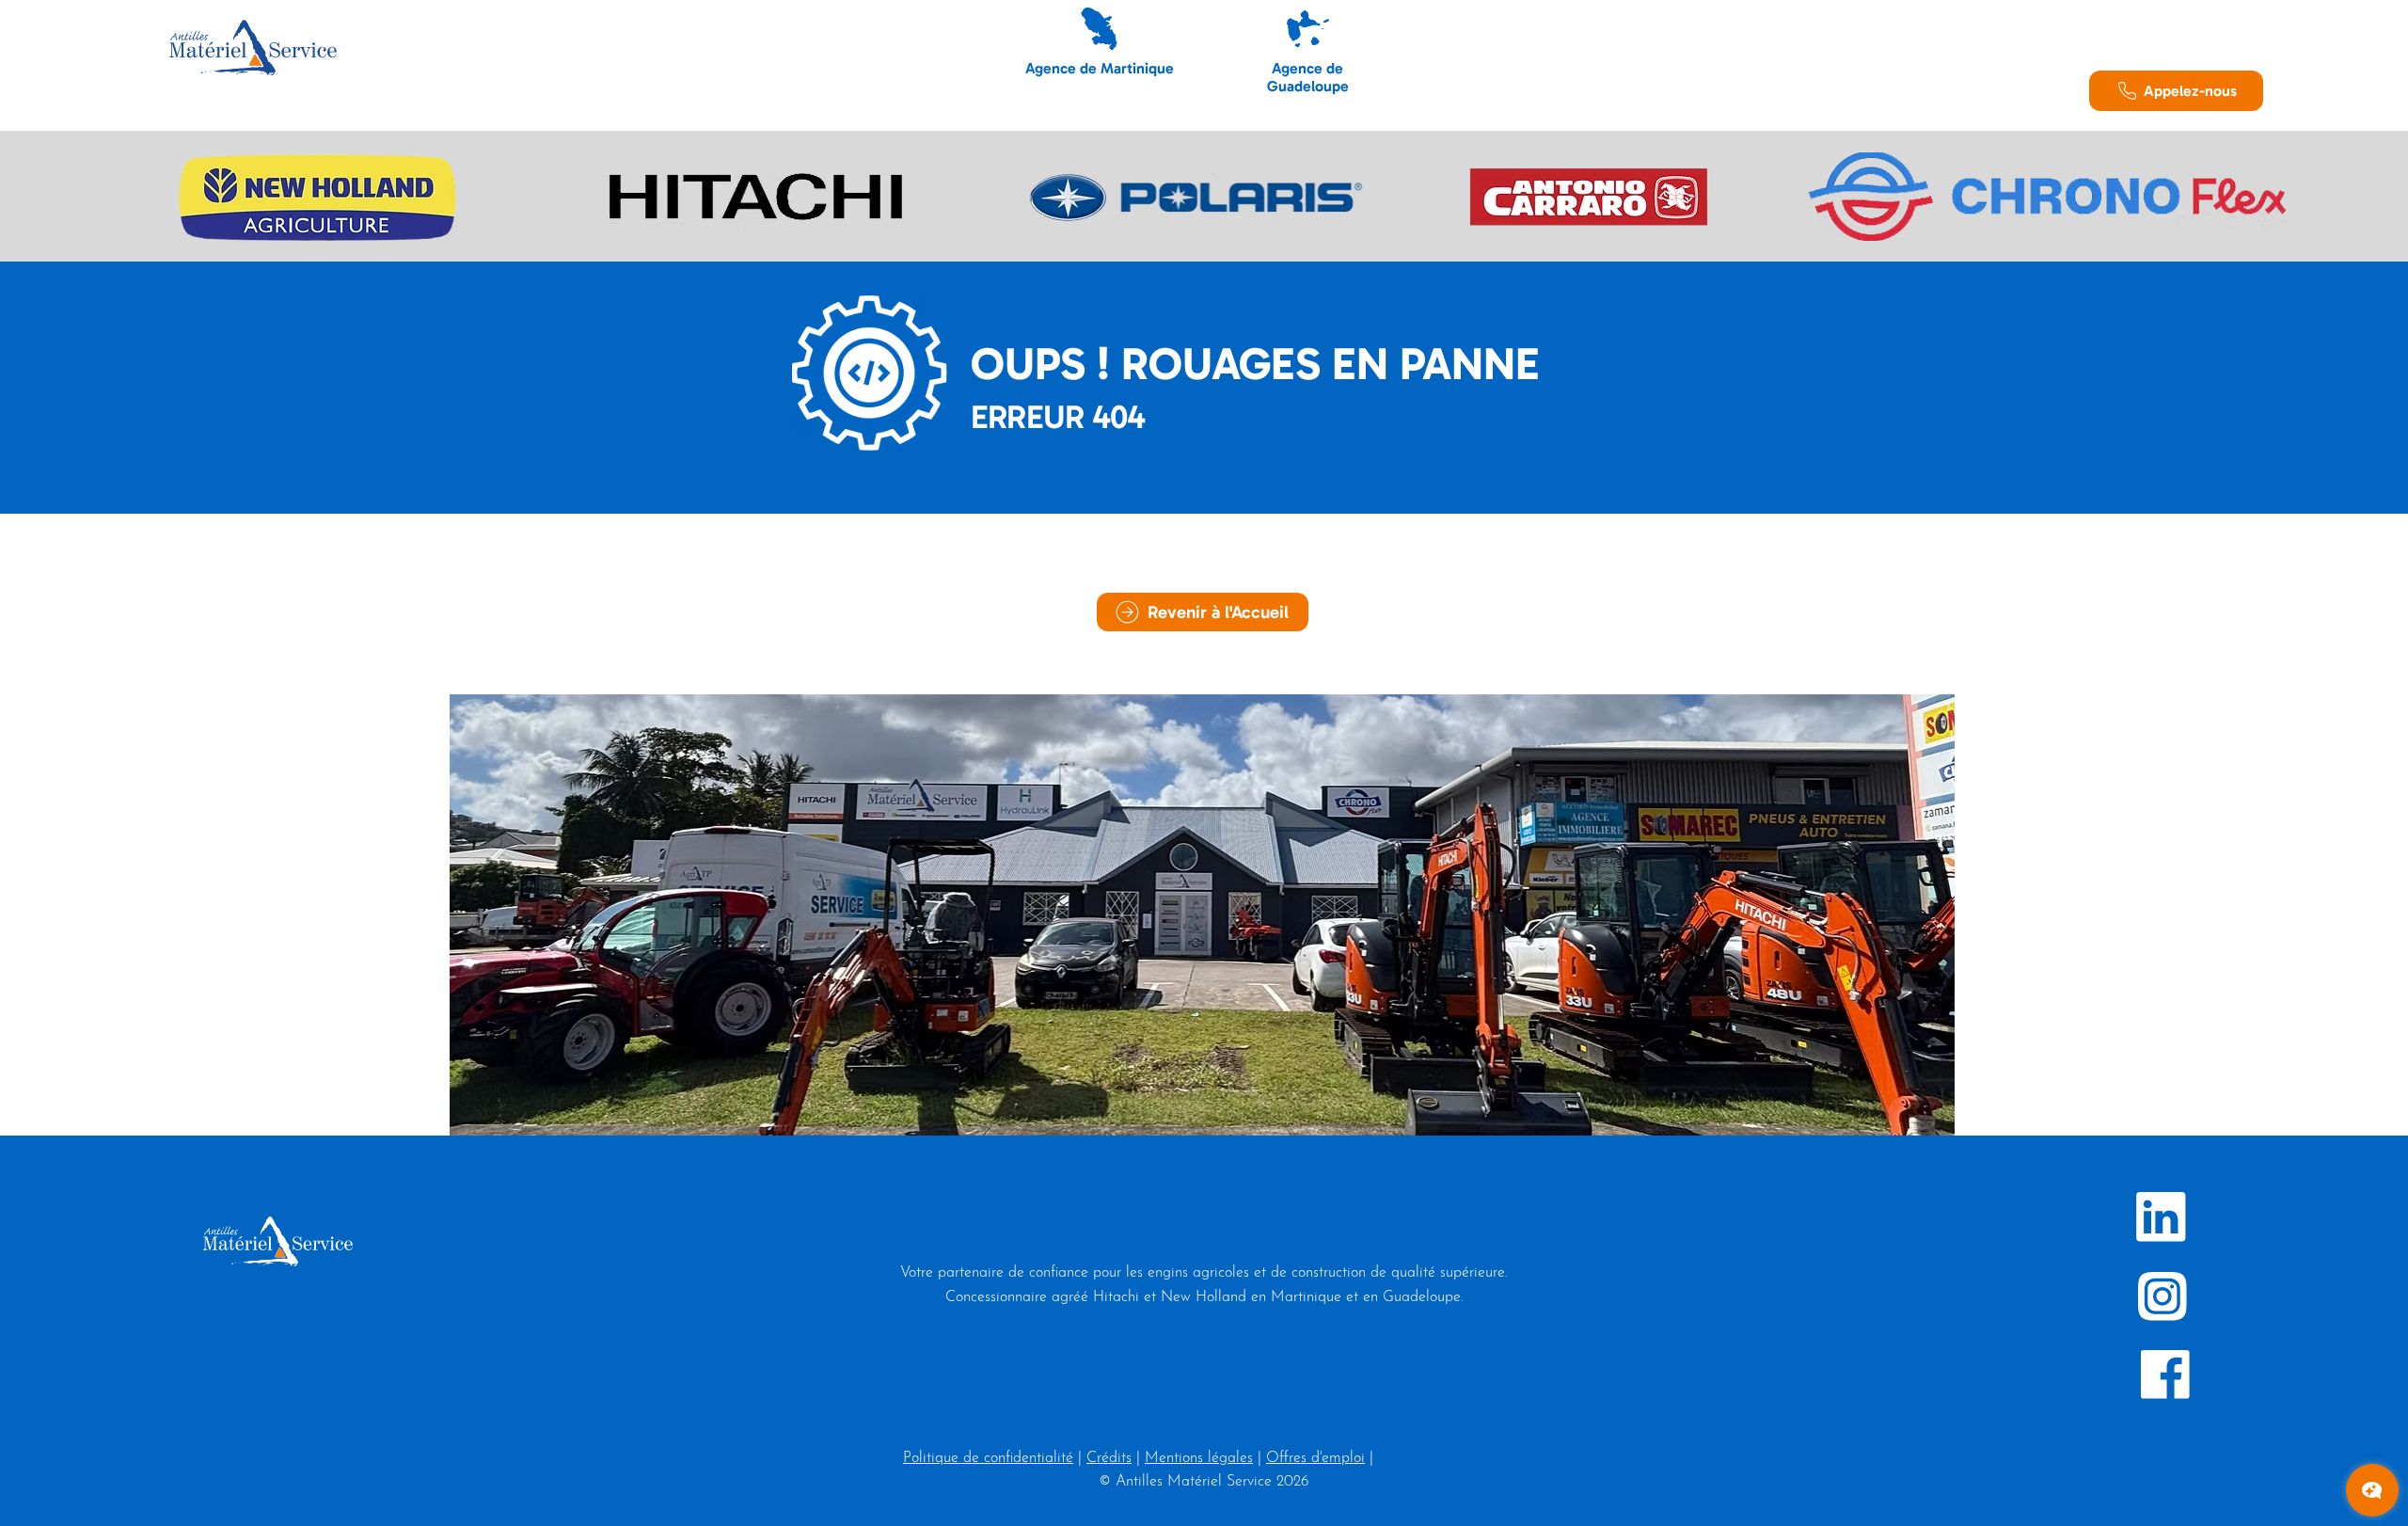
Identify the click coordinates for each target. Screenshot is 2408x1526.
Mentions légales (1199, 1458)
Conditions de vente (1441, 1458)
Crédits (1109, 1458)
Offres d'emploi (1315, 1458)
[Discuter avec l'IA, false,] (2372, 1490)
